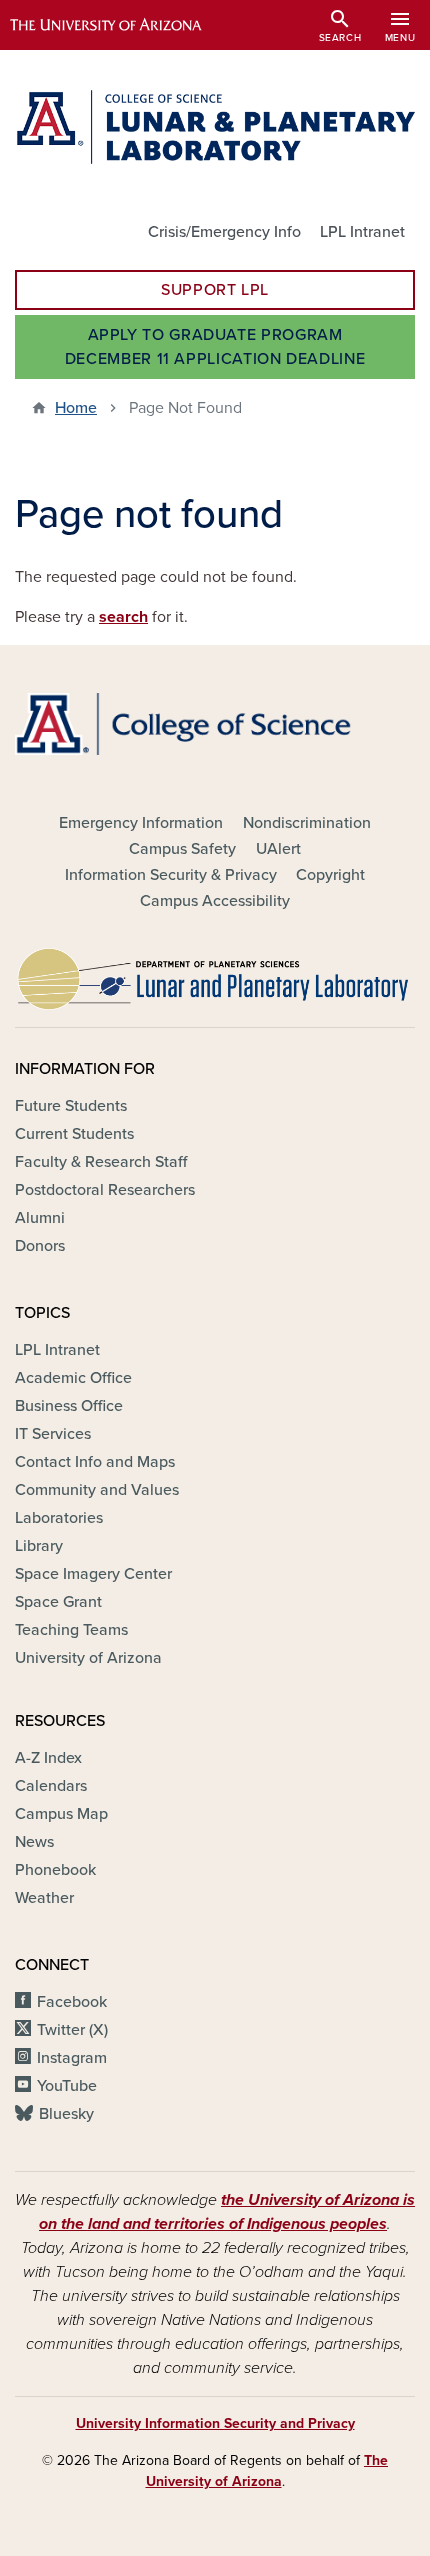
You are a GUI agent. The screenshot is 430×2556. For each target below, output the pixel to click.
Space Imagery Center (93, 1574)
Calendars (51, 1786)
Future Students (71, 1106)
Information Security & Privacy (171, 875)
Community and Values (97, 1490)
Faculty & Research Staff (101, 1162)
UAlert (278, 849)
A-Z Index (48, 1758)
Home (76, 408)
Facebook (72, 2002)
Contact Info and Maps (95, 1462)
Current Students (74, 1134)
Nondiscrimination (307, 823)
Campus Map (61, 1814)
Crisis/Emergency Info (224, 232)
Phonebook (55, 1870)
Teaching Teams (71, 1630)
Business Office (69, 1406)
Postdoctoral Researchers (105, 1190)
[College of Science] (215, 724)
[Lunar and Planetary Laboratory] (215, 974)
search (123, 617)
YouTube (67, 2086)
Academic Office (73, 1378)
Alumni (40, 1218)
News (34, 1842)
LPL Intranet (362, 232)
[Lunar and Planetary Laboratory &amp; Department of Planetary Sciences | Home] (215, 127)
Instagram (72, 2058)
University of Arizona (88, 1658)
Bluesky (66, 2114)
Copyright (330, 875)
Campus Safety (182, 849)
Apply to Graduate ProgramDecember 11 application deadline (215, 347)
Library (39, 1546)
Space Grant (58, 1602)
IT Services (53, 1434)
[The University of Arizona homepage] (120, 25)
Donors (40, 1246)
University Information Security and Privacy (215, 2423)
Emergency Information (141, 823)
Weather (44, 1898)
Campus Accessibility (215, 901)
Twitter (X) (72, 2030)
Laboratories (59, 1518)
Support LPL (215, 290)
